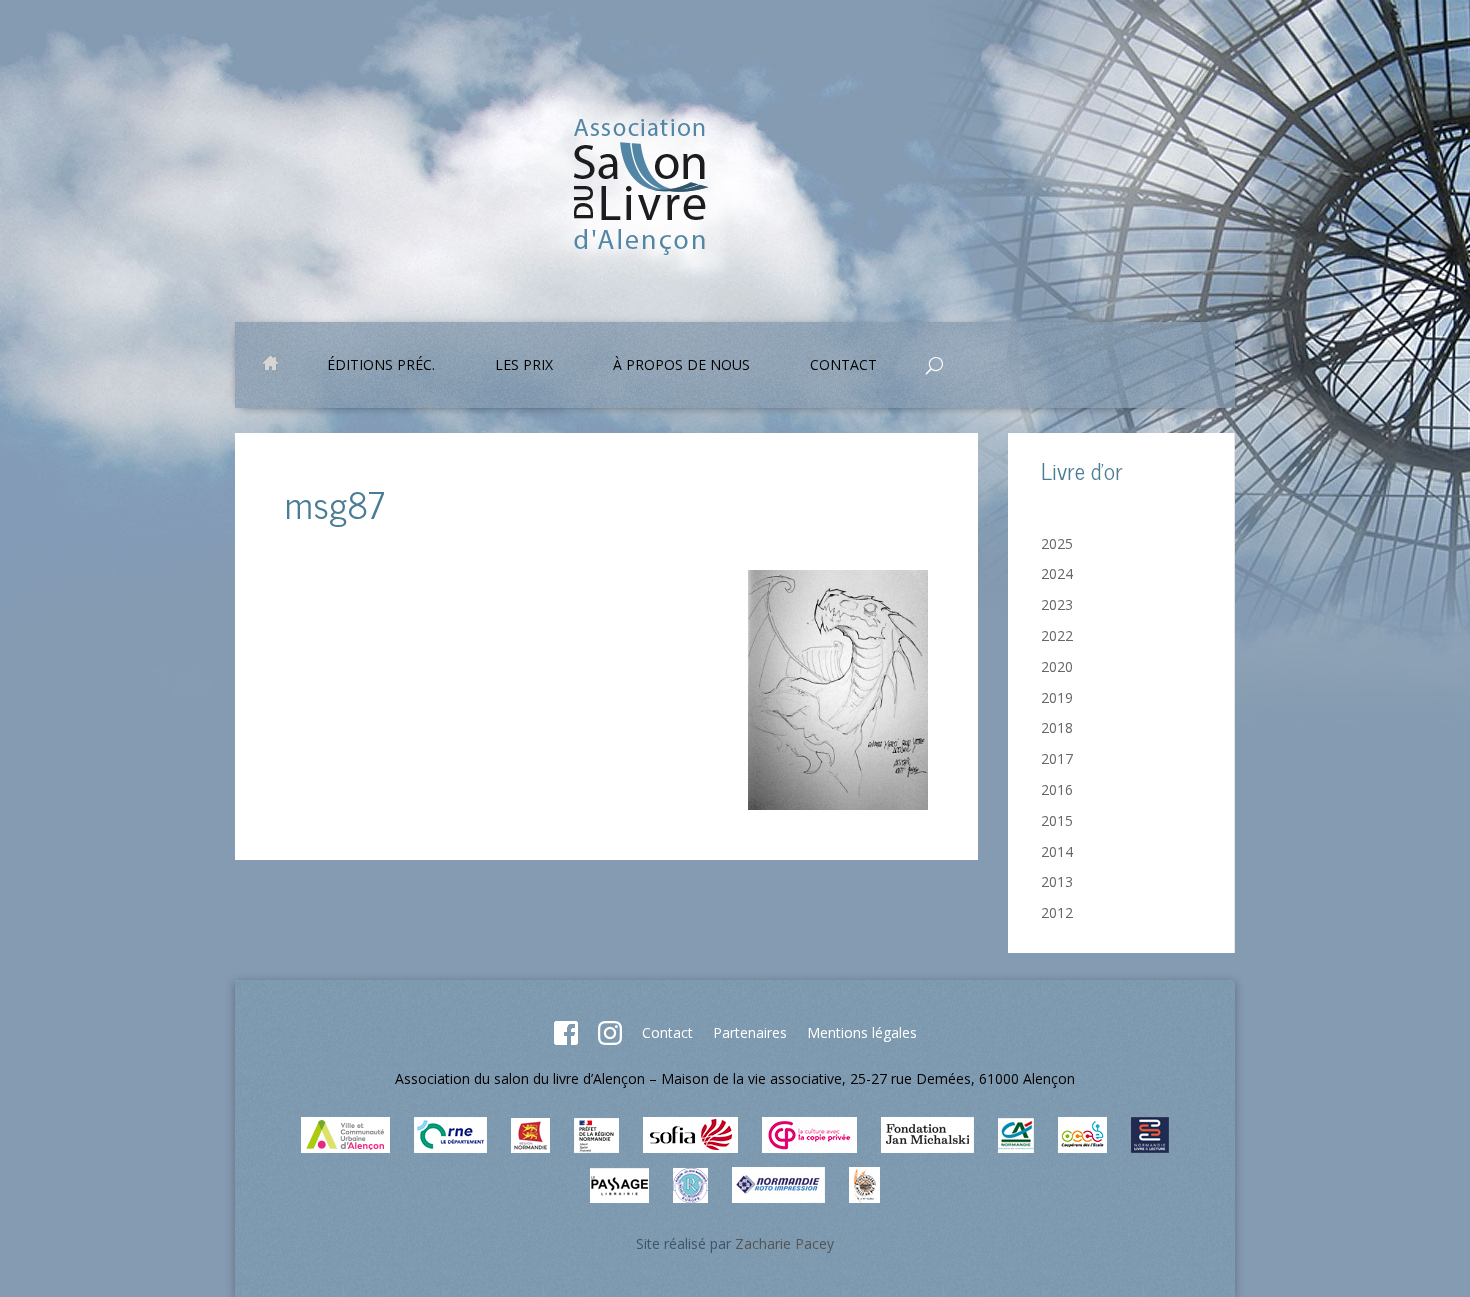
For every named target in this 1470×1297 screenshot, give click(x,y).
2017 (1057, 758)
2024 (1057, 573)
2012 (1057, 912)
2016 (1057, 789)
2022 (1057, 635)
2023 (1057, 604)
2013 (1057, 881)
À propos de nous (681, 366)
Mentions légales (862, 1032)
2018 (1057, 727)
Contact (667, 1032)
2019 (1057, 697)
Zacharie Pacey (784, 1243)
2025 (1057, 543)
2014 (1057, 851)
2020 (1057, 666)
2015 (1057, 820)
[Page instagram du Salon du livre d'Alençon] (610, 1039)
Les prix (524, 366)
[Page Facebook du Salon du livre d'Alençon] (566, 1039)
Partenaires (750, 1032)
